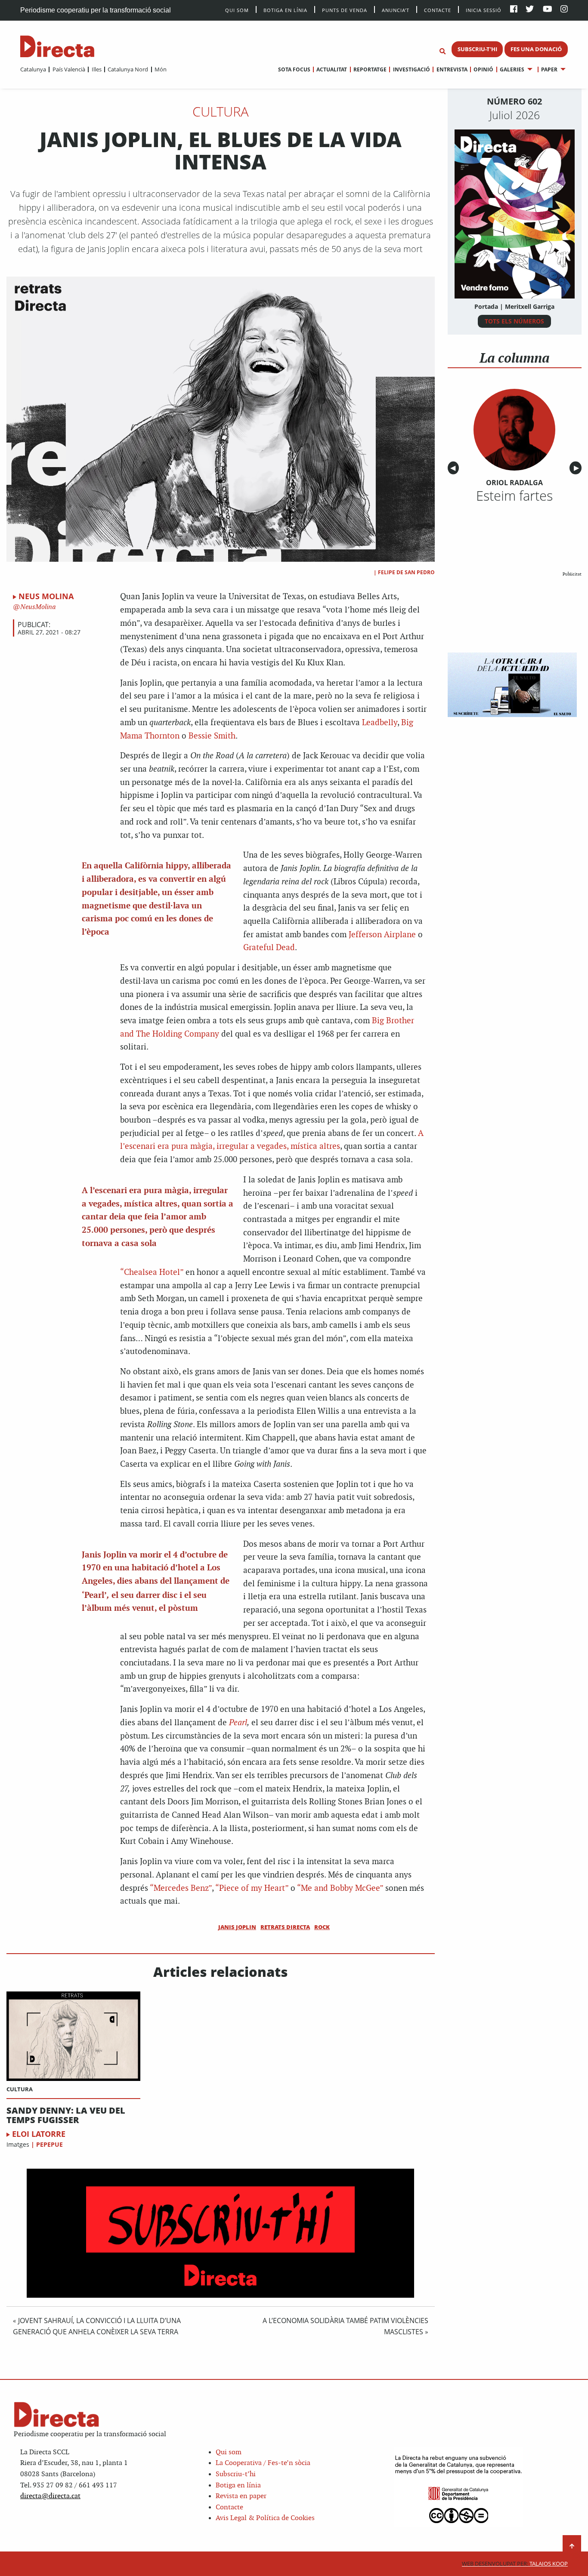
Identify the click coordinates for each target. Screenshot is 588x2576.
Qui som (229, 2452)
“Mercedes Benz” (181, 1888)
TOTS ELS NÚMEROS (514, 321)
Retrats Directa (285, 1927)
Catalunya (33, 69)
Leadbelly (380, 723)
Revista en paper (241, 2496)
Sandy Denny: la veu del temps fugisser (66, 2115)
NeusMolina (37, 607)
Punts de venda (345, 10)
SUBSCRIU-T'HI (477, 49)
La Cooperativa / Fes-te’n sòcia (263, 2463)
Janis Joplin (237, 1927)
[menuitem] (33, 69)
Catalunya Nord (128, 69)
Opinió (483, 69)
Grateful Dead (269, 948)
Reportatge (370, 69)
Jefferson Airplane (382, 935)
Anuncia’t (396, 10)
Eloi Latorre (39, 2134)
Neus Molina (46, 596)
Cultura (221, 111)
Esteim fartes (514, 496)
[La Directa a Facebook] (514, 10)
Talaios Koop (515, 2564)
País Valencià (69, 69)
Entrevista (452, 69)
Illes (96, 69)
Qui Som (237, 10)
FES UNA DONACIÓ (536, 49)
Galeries (512, 69)
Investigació (411, 69)
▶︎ (578, 468)
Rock (322, 1927)
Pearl (238, 1723)
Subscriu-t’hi (236, 2474)
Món (161, 69)
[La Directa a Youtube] (548, 10)
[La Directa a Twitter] (530, 10)
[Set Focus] (443, 52)
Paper (549, 69)
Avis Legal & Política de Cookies (265, 2518)
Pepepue (50, 2144)
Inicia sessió (484, 10)
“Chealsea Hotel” (152, 1273)
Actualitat (332, 69)
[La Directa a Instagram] (564, 10)
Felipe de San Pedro (406, 572)
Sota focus (294, 69)
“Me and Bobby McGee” (340, 1888)
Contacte (438, 10)
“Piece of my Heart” (252, 1888)
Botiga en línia (285, 10)
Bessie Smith (212, 736)
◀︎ (455, 468)
